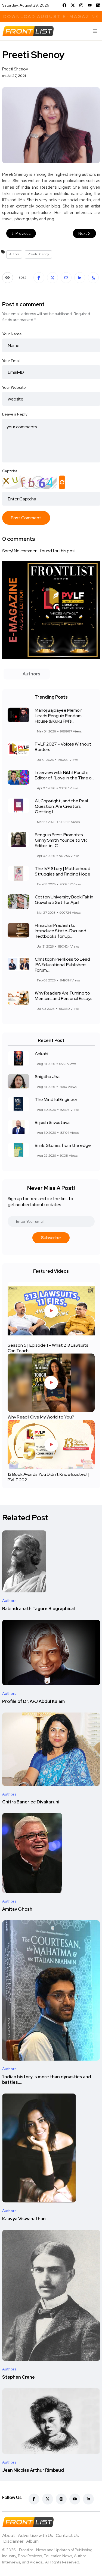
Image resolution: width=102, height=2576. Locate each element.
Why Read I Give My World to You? (41, 1417)
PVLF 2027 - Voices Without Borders (63, 747)
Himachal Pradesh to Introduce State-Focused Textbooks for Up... (61, 931)
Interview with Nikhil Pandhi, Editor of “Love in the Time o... (64, 775)
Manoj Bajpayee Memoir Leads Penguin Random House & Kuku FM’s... (58, 716)
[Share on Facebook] (39, 278)
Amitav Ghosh (17, 1909)
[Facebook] (64, 5)
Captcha (10, 471)
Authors (9, 1601)
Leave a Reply (15, 414)
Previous (23, 233)
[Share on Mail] (66, 278)
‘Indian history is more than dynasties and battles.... (47, 2080)
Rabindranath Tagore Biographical (38, 1609)
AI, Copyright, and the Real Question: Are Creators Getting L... (61, 806)
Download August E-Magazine (51, 17)
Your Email (11, 361)
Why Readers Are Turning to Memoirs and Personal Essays (64, 996)
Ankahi (41, 1054)
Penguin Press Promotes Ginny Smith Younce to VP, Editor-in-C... (61, 840)
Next (83, 233)
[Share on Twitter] (52, 278)
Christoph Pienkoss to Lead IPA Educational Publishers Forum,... (62, 965)
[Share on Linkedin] (80, 278)
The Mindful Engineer (56, 1099)
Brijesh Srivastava (52, 1122)
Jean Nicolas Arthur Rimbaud (33, 2470)
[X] (73, 5)
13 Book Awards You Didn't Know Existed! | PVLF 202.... (49, 1477)
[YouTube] (90, 5)
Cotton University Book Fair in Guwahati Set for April (64, 900)
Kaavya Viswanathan (24, 2219)
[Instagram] (81, 5)
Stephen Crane (18, 2377)
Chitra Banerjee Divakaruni (31, 1802)
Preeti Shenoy (38, 254)
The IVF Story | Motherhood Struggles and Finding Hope (63, 871)
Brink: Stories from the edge (63, 1145)
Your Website (14, 387)
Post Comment (26, 518)
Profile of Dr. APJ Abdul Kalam (33, 1701)
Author (14, 254)
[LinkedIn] (98, 5)
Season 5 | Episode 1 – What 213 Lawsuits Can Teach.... (48, 1348)
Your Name (12, 334)
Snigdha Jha (47, 1077)
